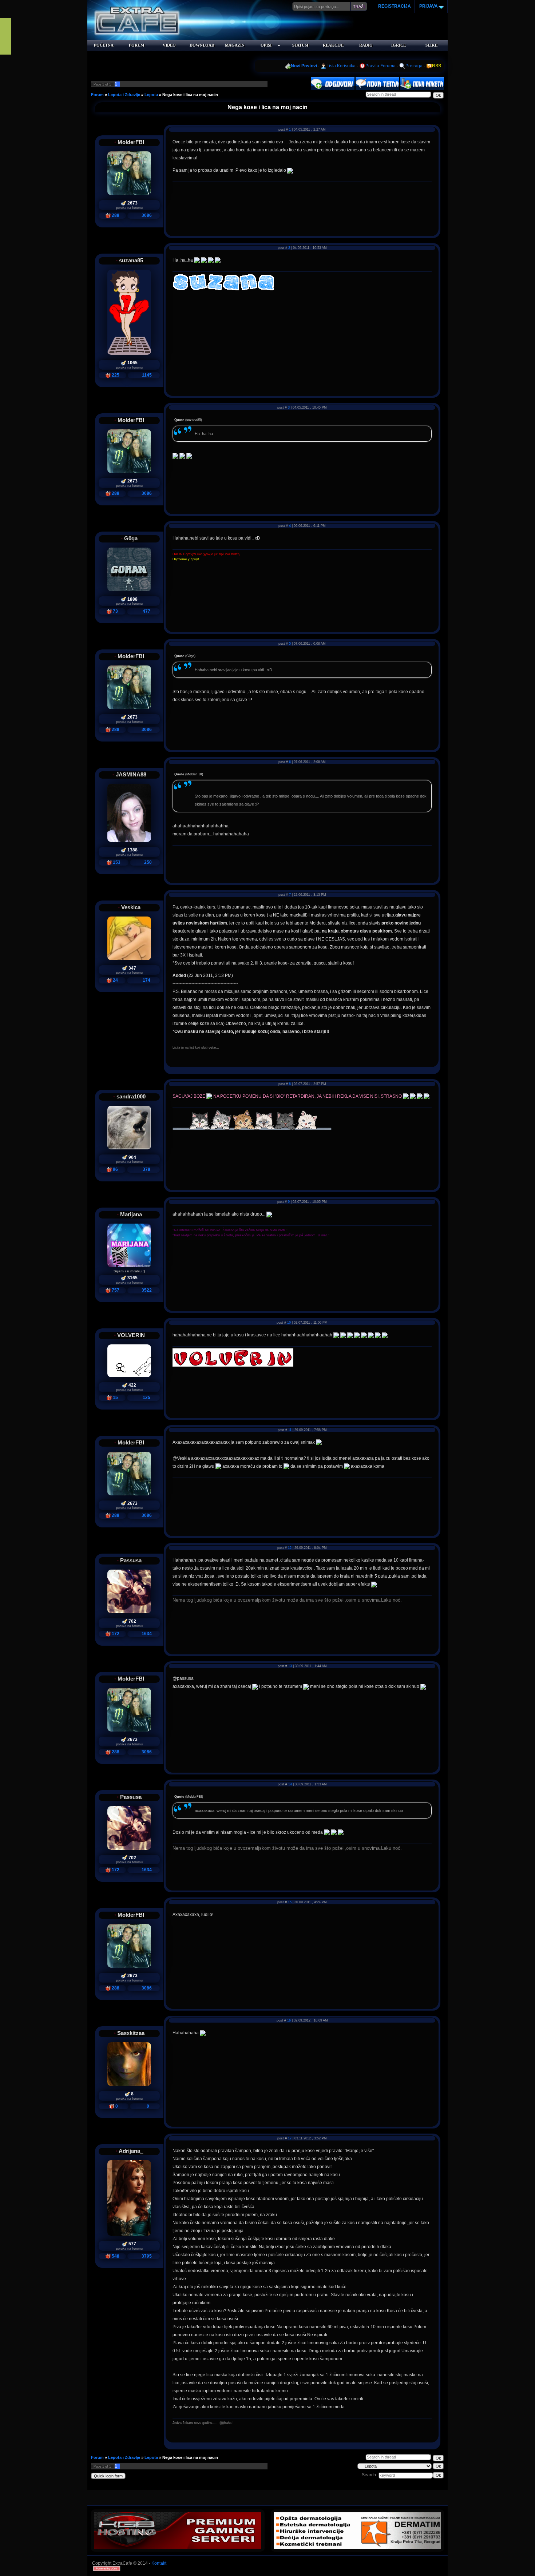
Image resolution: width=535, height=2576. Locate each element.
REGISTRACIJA (395, 6)
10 (289, 1323)
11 (290, 1430)
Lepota (151, 95)
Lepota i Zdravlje (124, 95)
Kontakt (159, 2563)
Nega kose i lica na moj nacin (190, 95)
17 (290, 2138)
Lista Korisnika (341, 66)
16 (289, 2020)
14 (290, 1784)
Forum (97, 95)
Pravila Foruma (381, 66)
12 (290, 1548)
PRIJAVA (428, 6)
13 (290, 1666)
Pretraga (414, 66)
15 (290, 1902)
